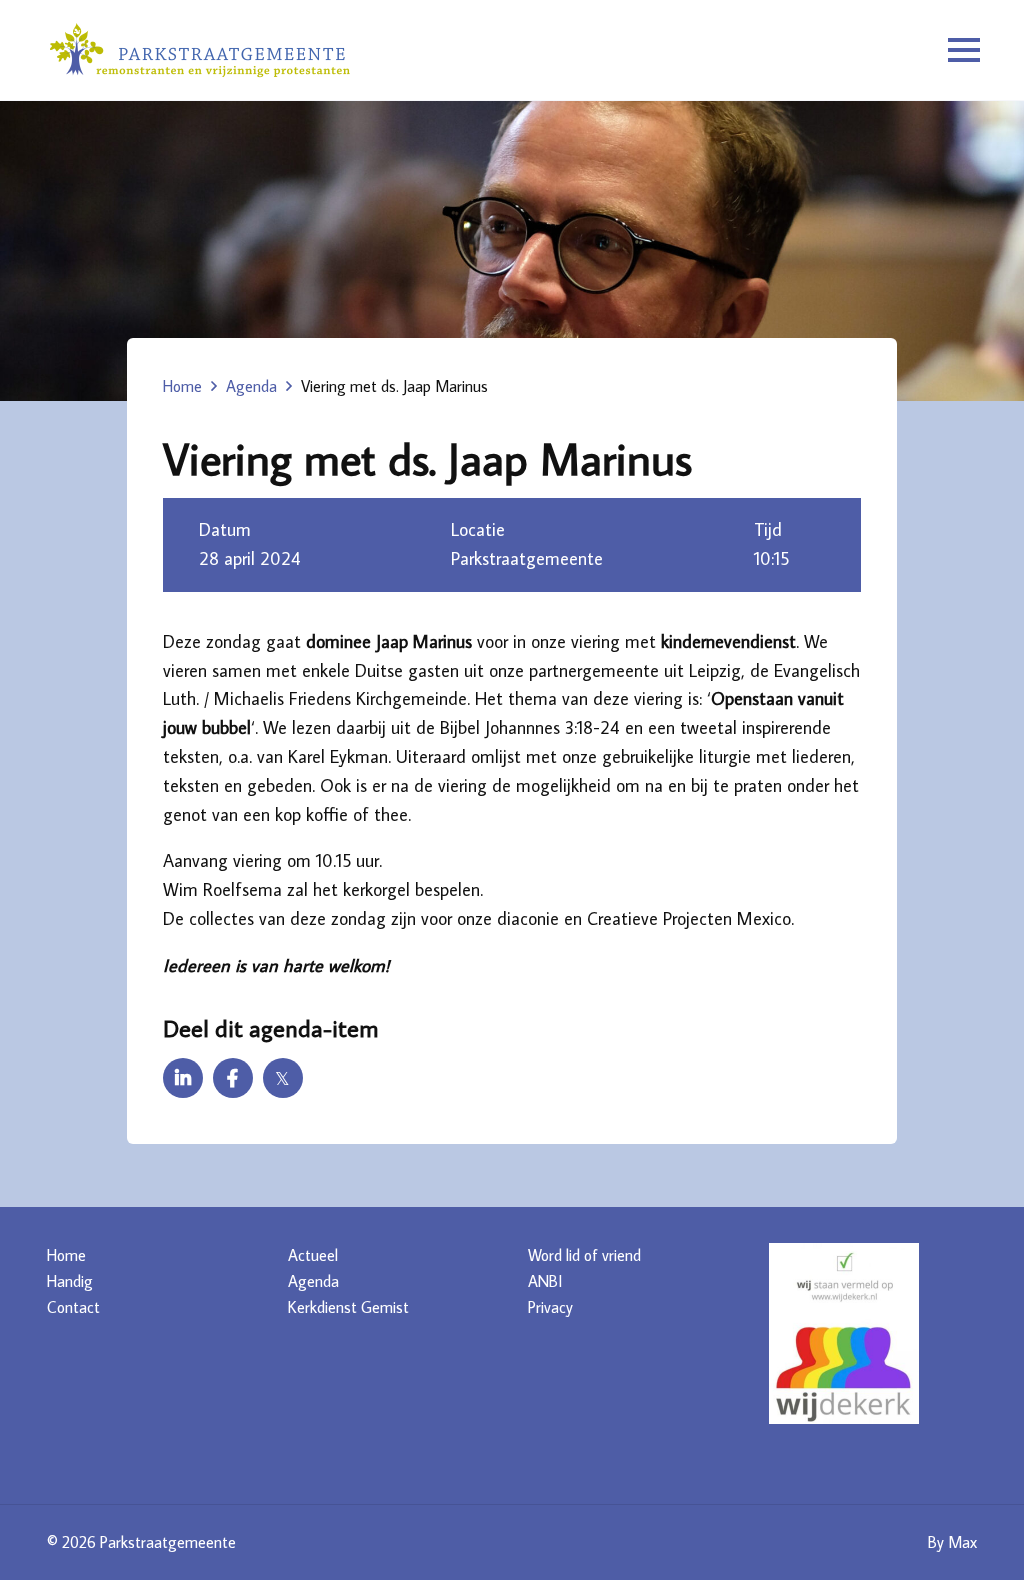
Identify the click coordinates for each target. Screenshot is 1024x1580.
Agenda (251, 386)
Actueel (313, 1255)
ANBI (545, 1281)
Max (962, 1542)
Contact (73, 1307)
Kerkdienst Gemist (348, 1307)
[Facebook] (233, 1078)
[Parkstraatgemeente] (200, 50)
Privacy (550, 1307)
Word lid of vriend (584, 1255)
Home (182, 386)
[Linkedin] (183, 1078)
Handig (70, 1281)
